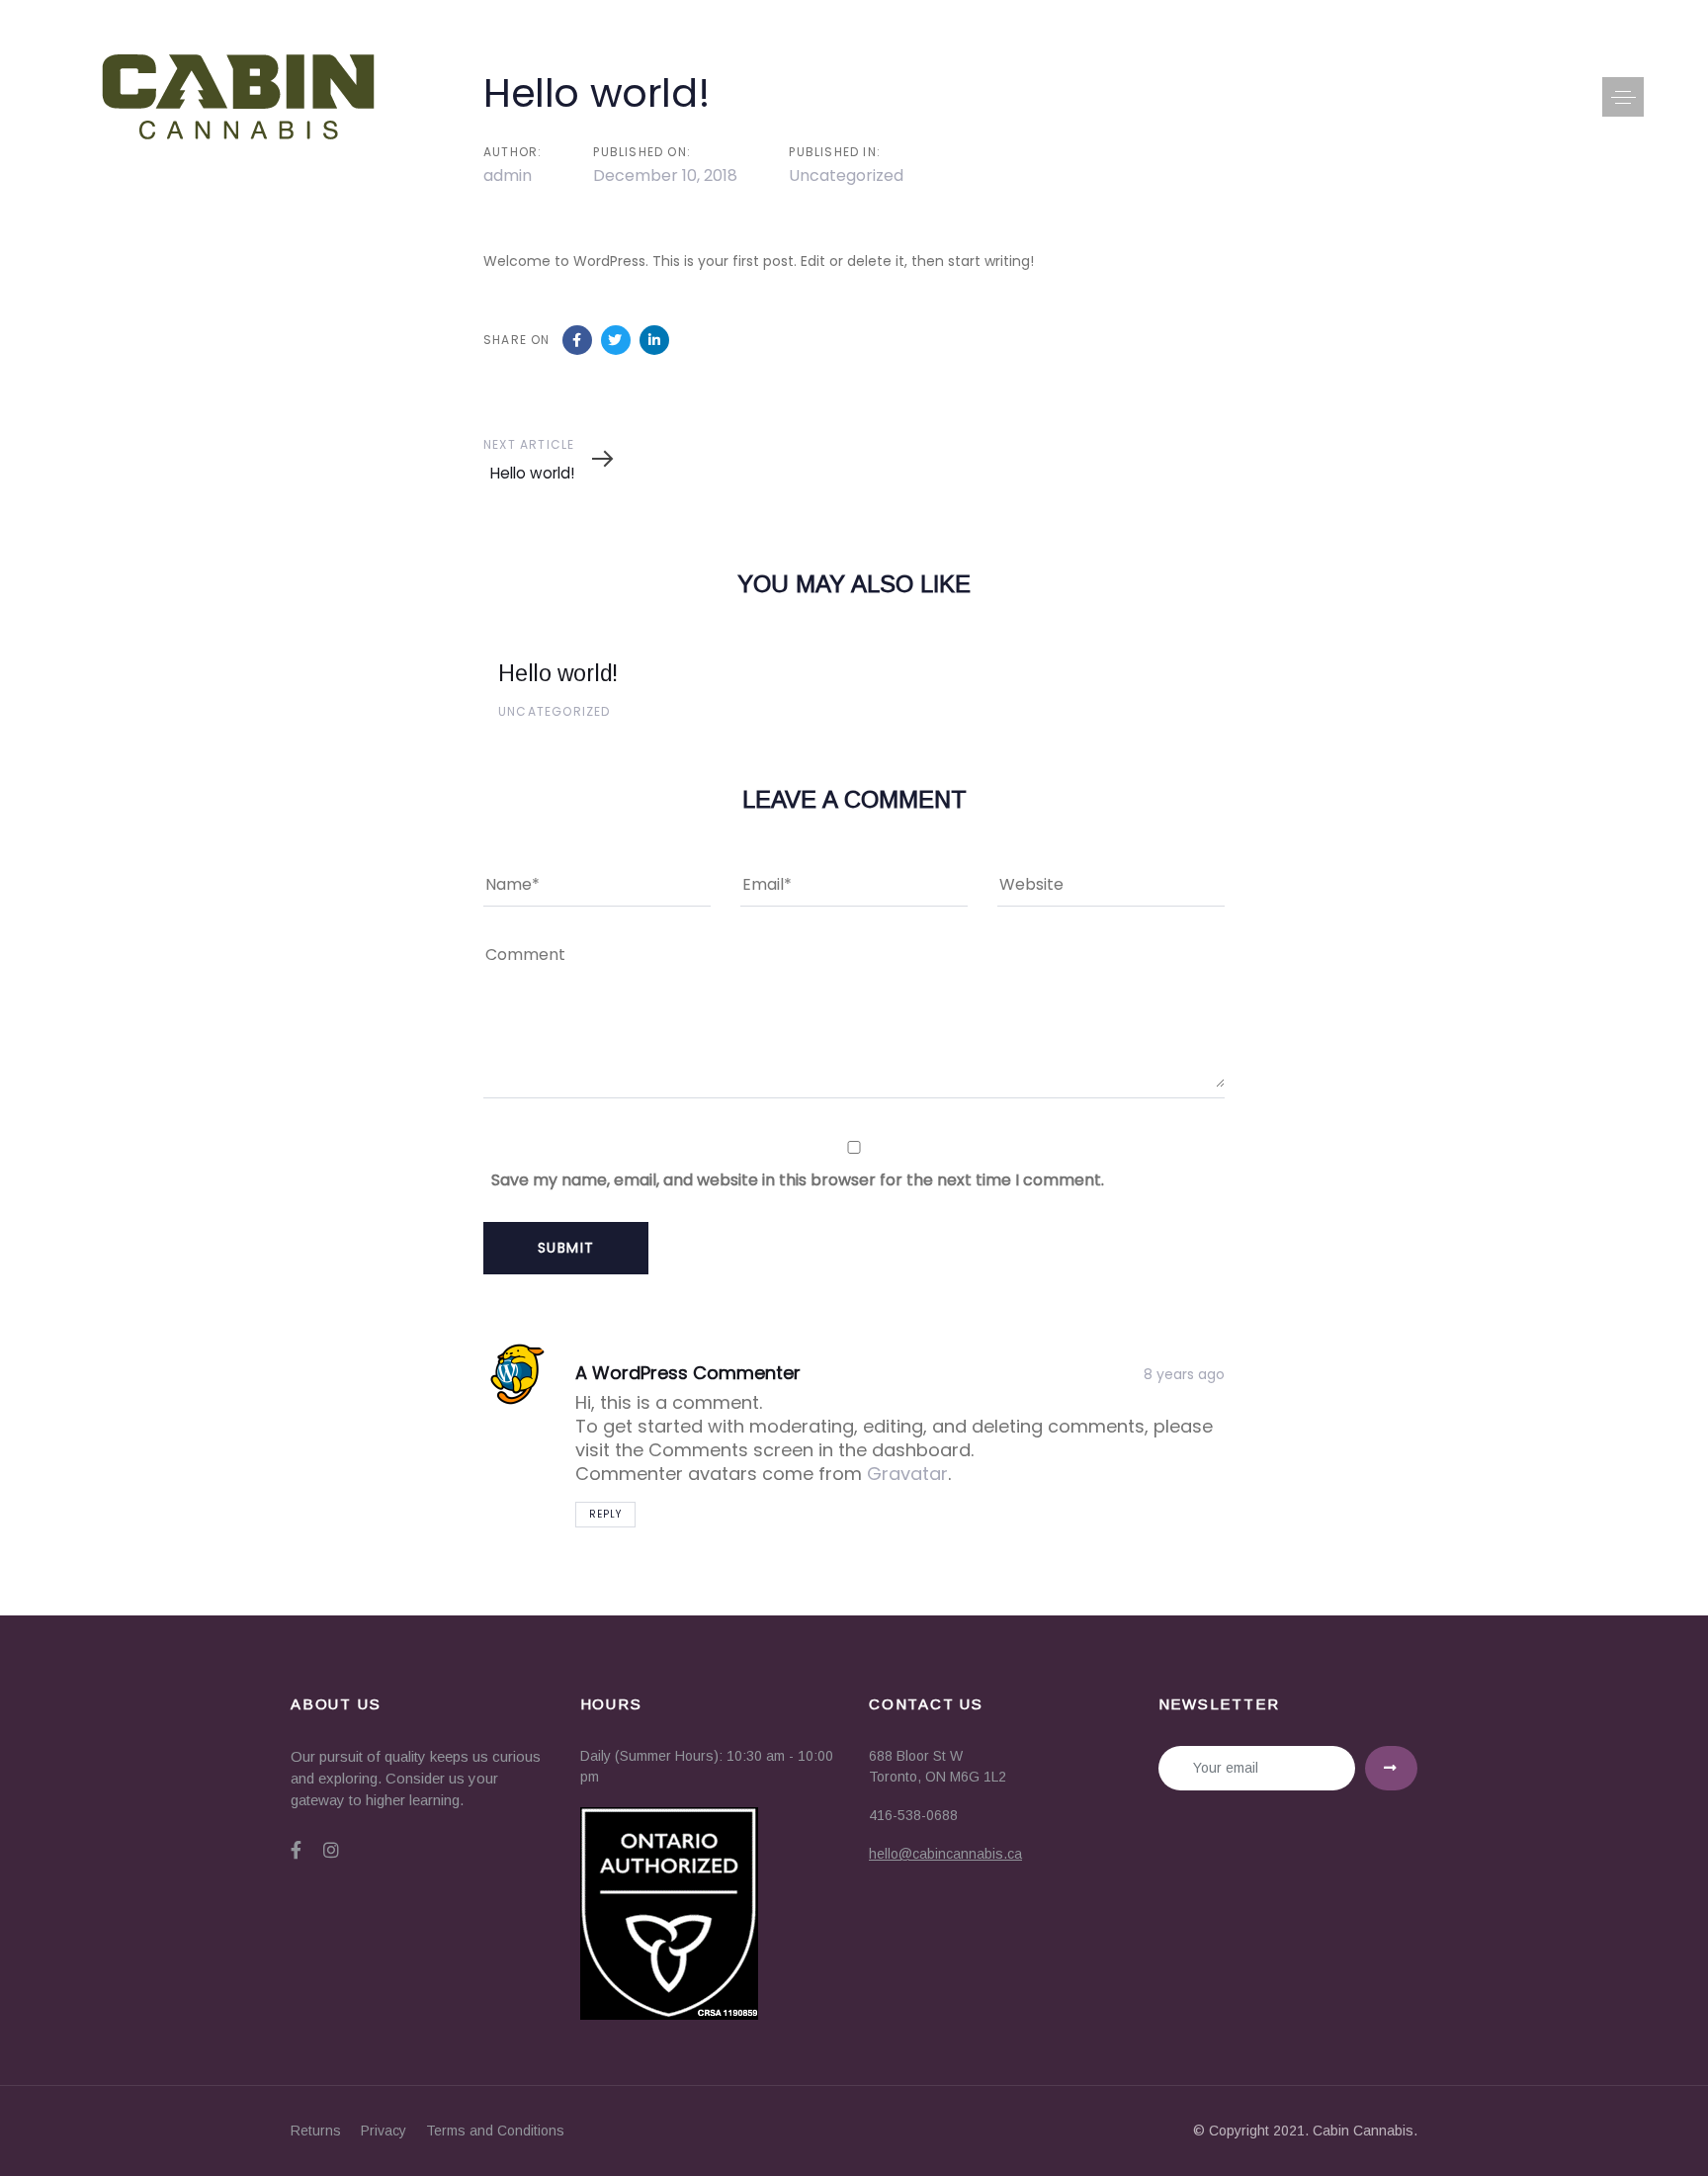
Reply (605, 1514)
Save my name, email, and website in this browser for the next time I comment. (798, 1180)
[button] (1623, 97)
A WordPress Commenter (688, 1373)
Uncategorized (555, 711)
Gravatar (907, 1474)
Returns (316, 2131)
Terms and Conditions (495, 2131)
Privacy (384, 2131)
